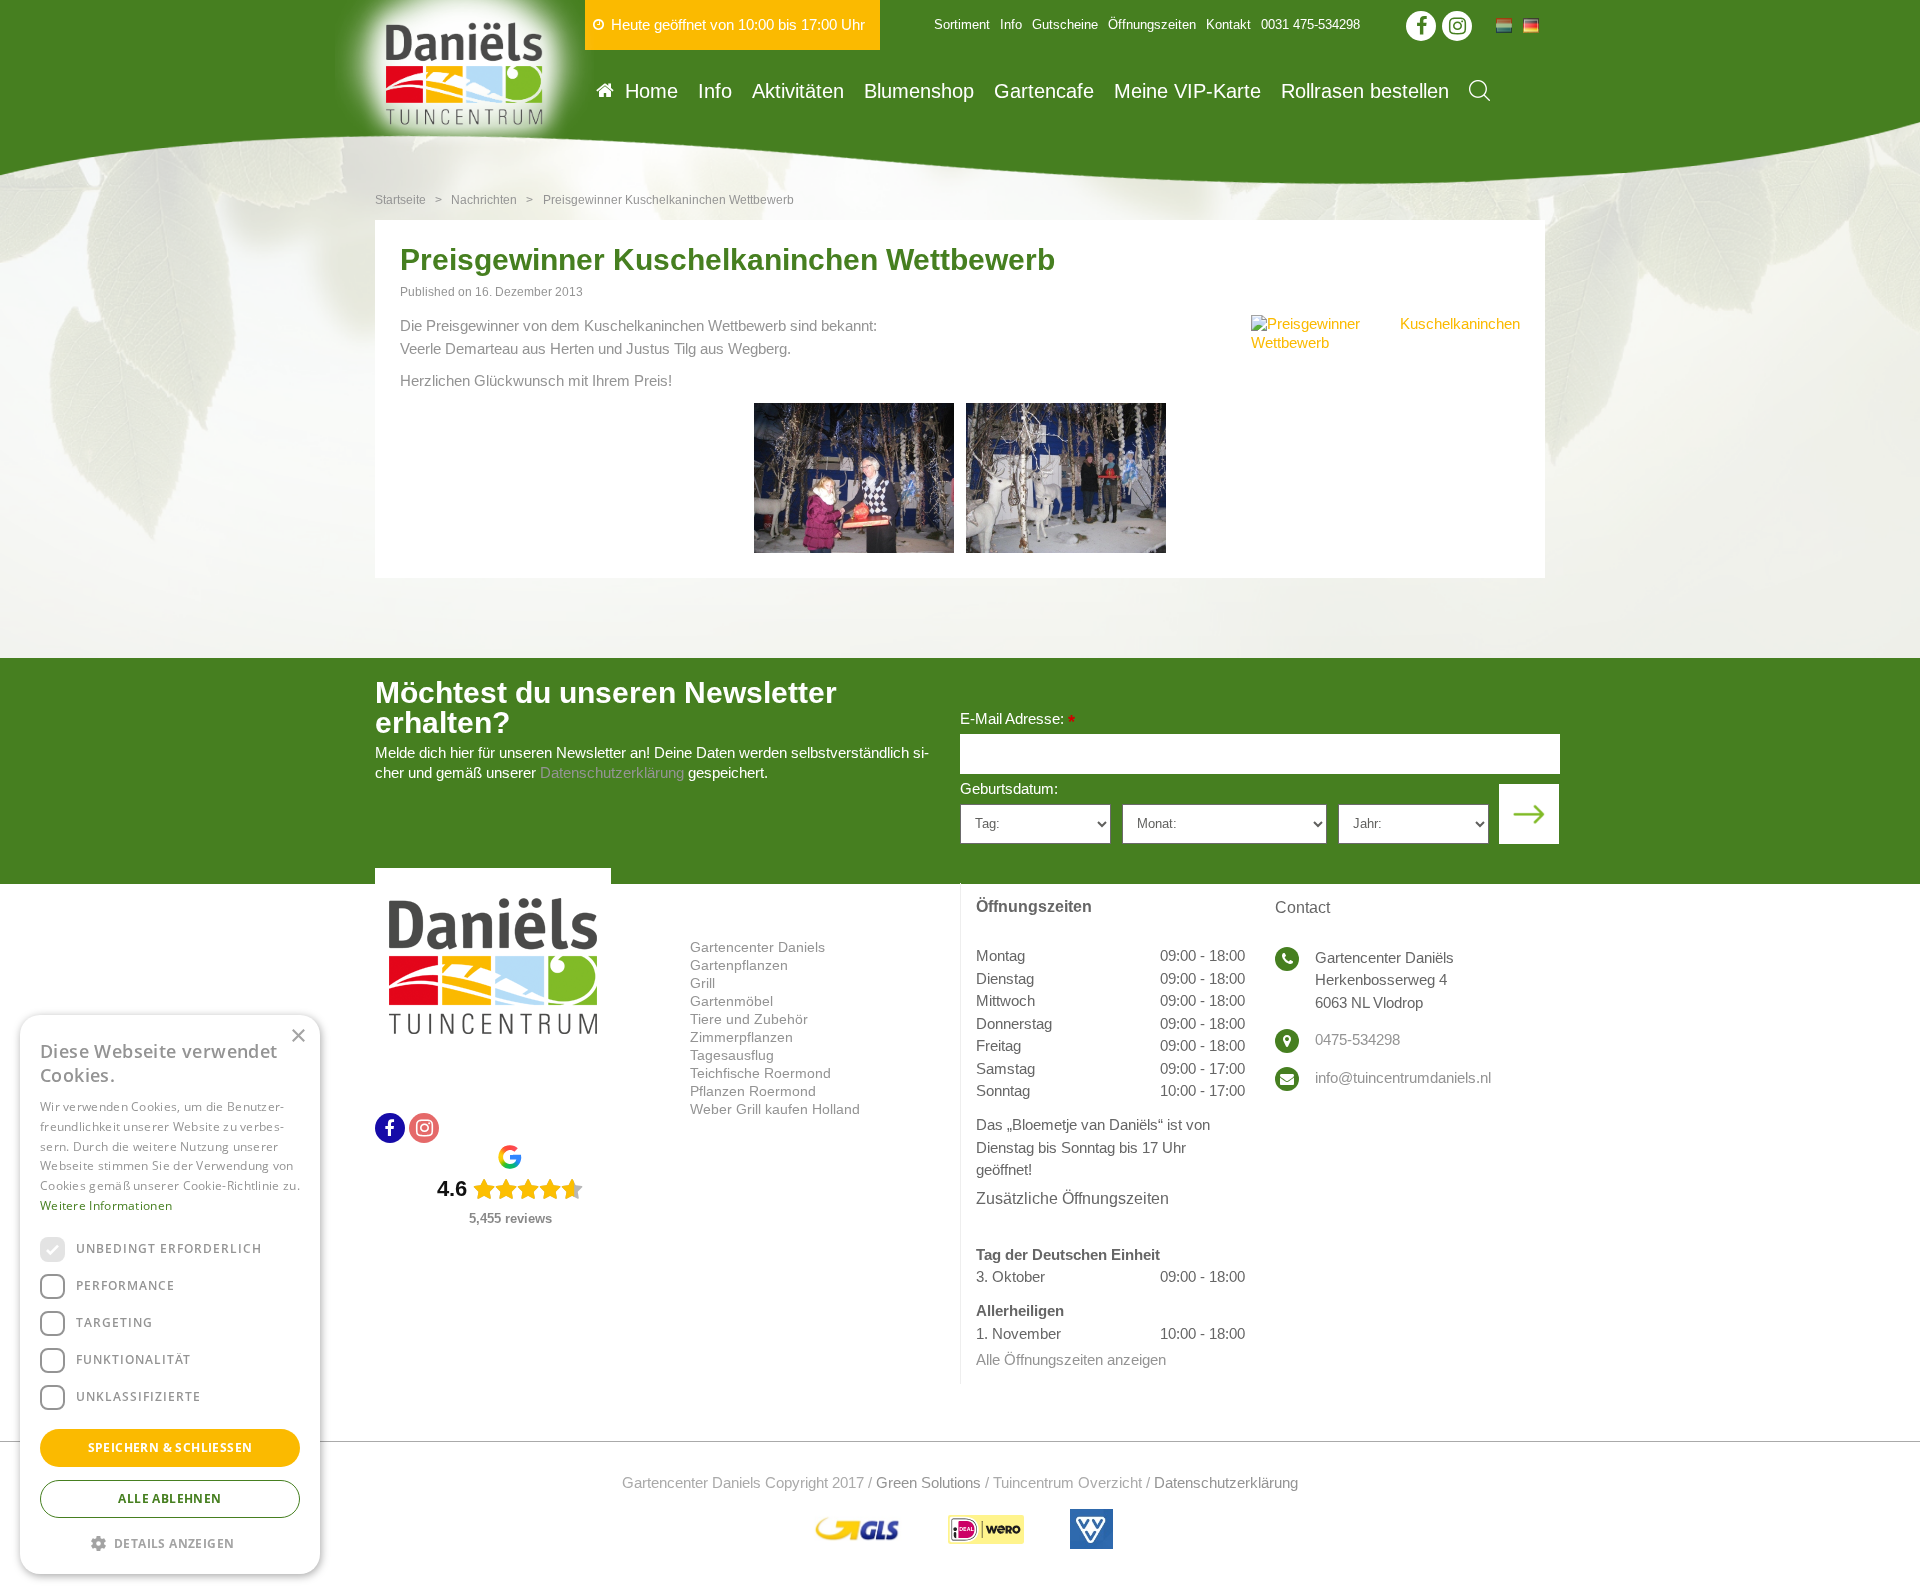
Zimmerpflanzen (741, 1037)
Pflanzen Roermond (753, 1091)
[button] (170, 1542)
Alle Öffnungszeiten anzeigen (1071, 1359)
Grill (702, 983)
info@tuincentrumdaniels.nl (1403, 1077)
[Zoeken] (1479, 90)
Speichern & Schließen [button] (170, 1447)
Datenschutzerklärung (612, 772)
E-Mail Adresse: (1017, 720)
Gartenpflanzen (739, 965)
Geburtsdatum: (1009, 788)
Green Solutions (928, 1482)
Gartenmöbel (731, 1001)
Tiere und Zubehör (749, 1019)
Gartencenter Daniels (757, 947)
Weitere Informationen (106, 1205)
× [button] (297, 1036)
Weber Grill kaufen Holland (775, 1109)
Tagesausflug (732, 1055)
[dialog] (170, 1294)
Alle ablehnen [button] (169, 1498)
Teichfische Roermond (760, 1073)
